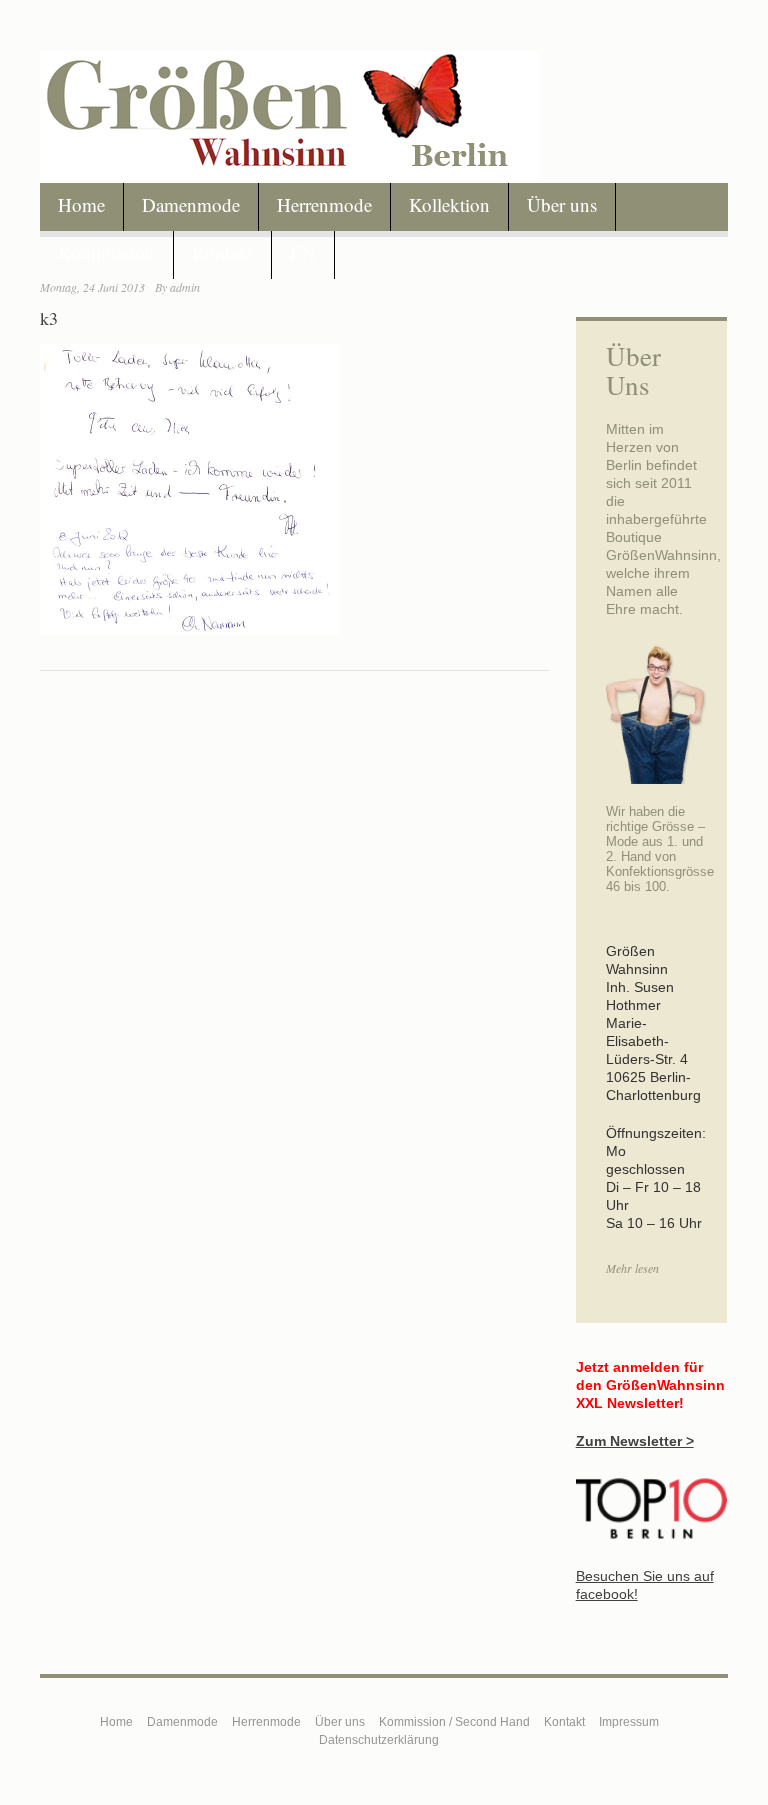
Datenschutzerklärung (379, 1740)
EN (303, 252)
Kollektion (449, 204)
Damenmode (191, 204)
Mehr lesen (632, 1268)
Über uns (562, 204)
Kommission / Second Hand (454, 1722)
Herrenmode (324, 204)
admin (185, 287)
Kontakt (222, 252)
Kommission (106, 252)
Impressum (629, 1722)
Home (81, 204)
